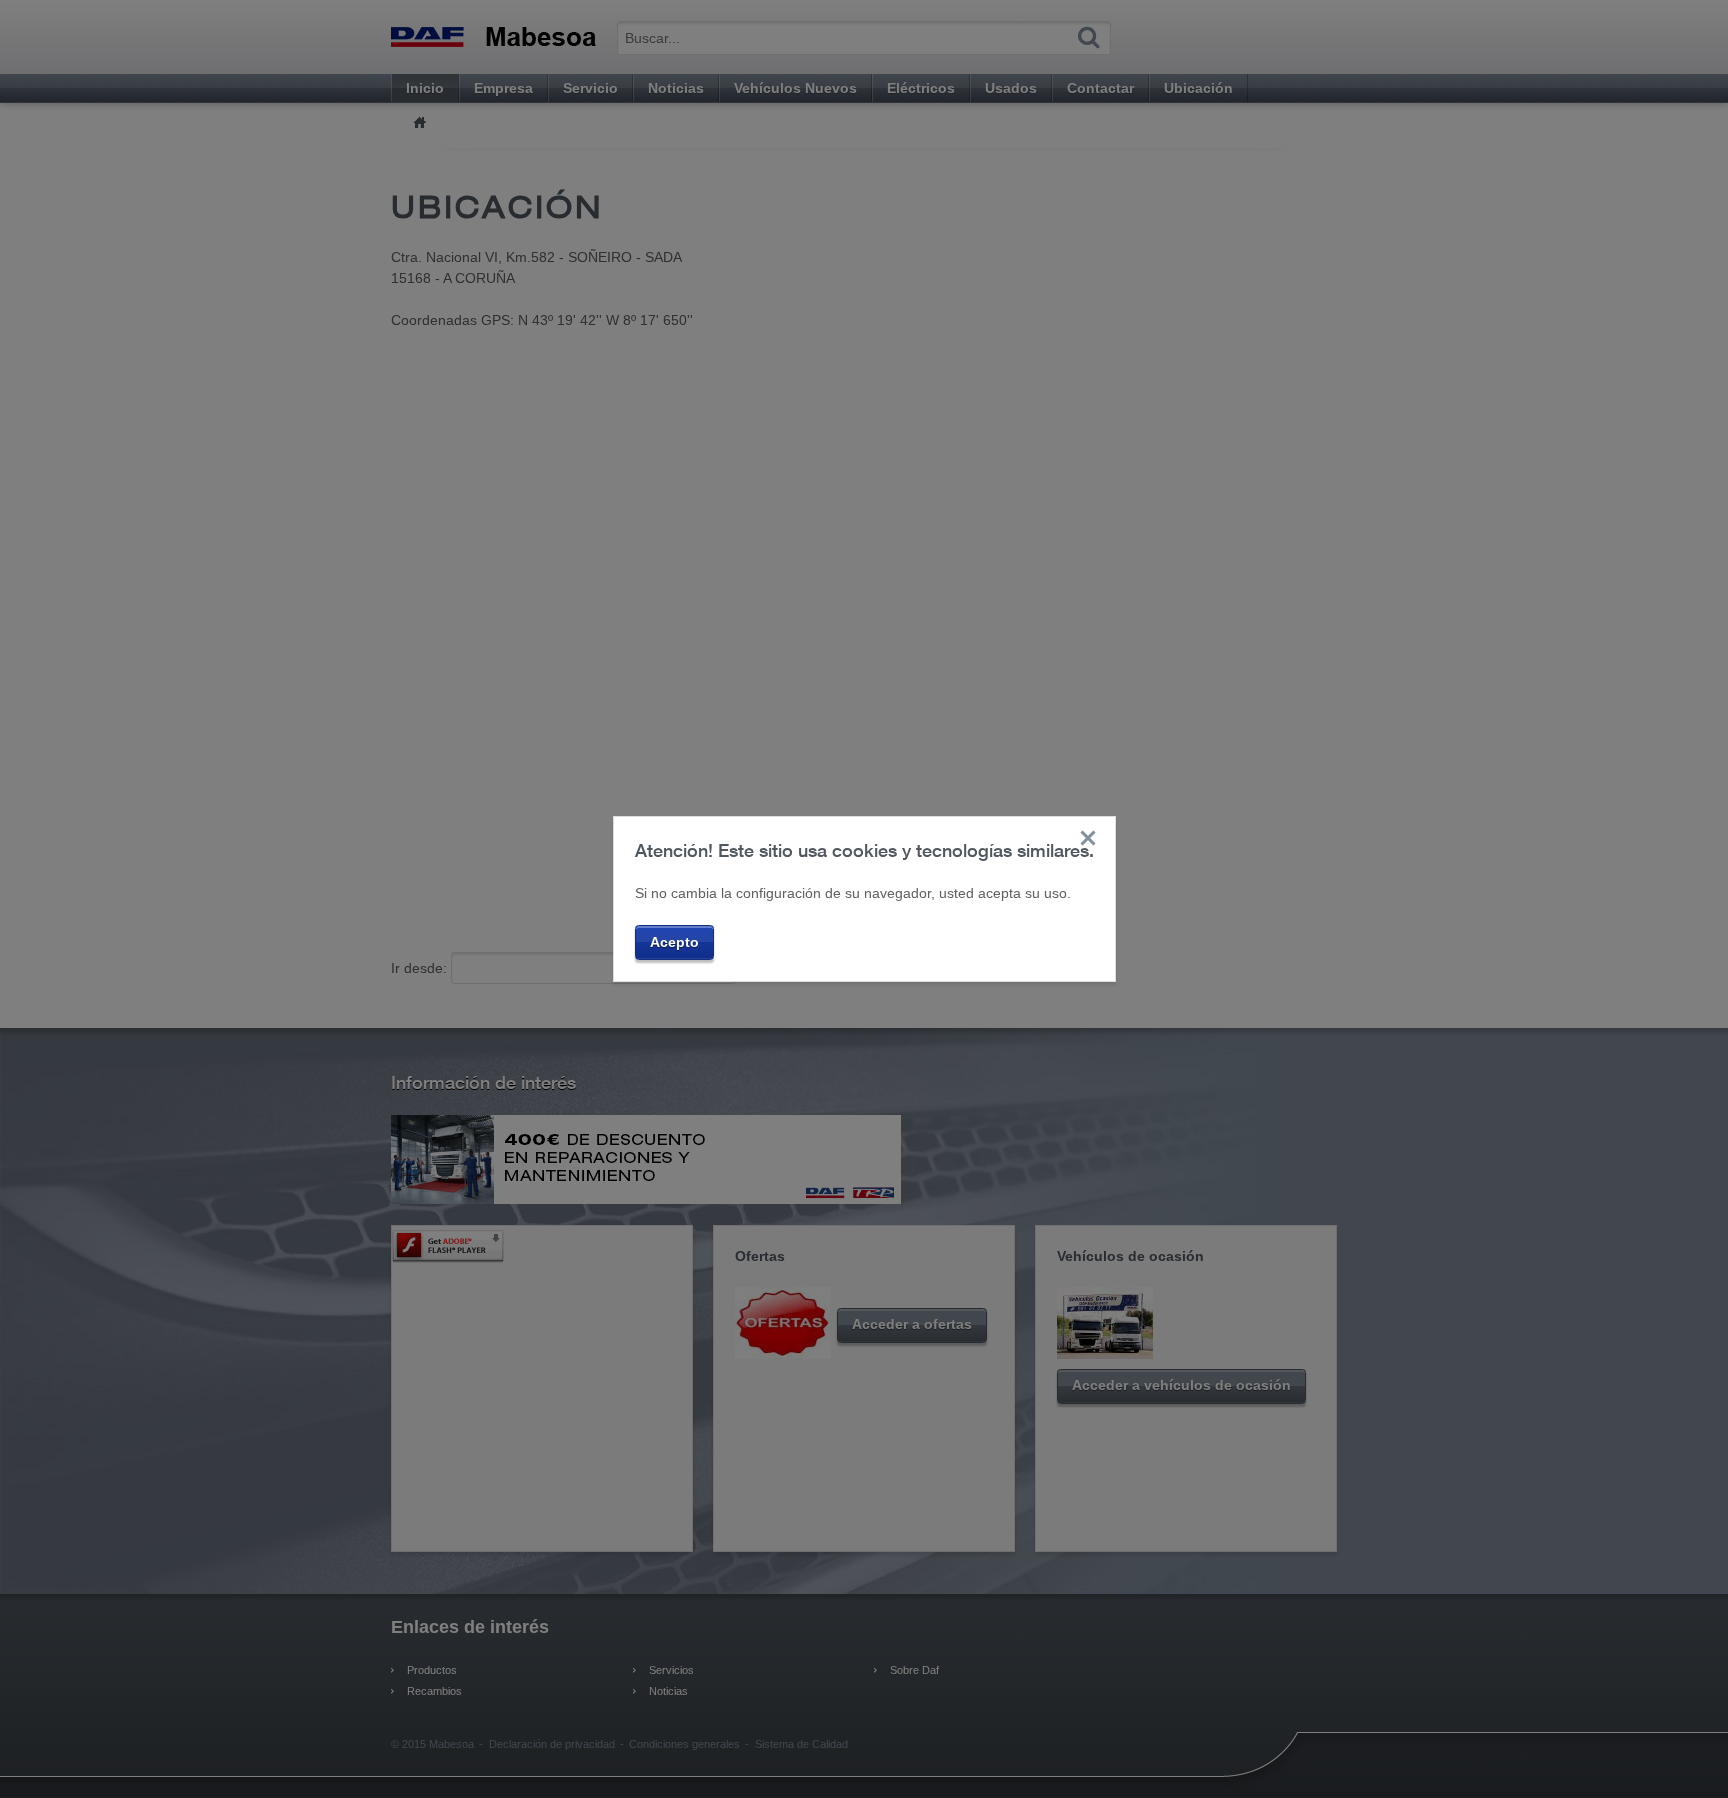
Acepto (674, 942)
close (1088, 838)
